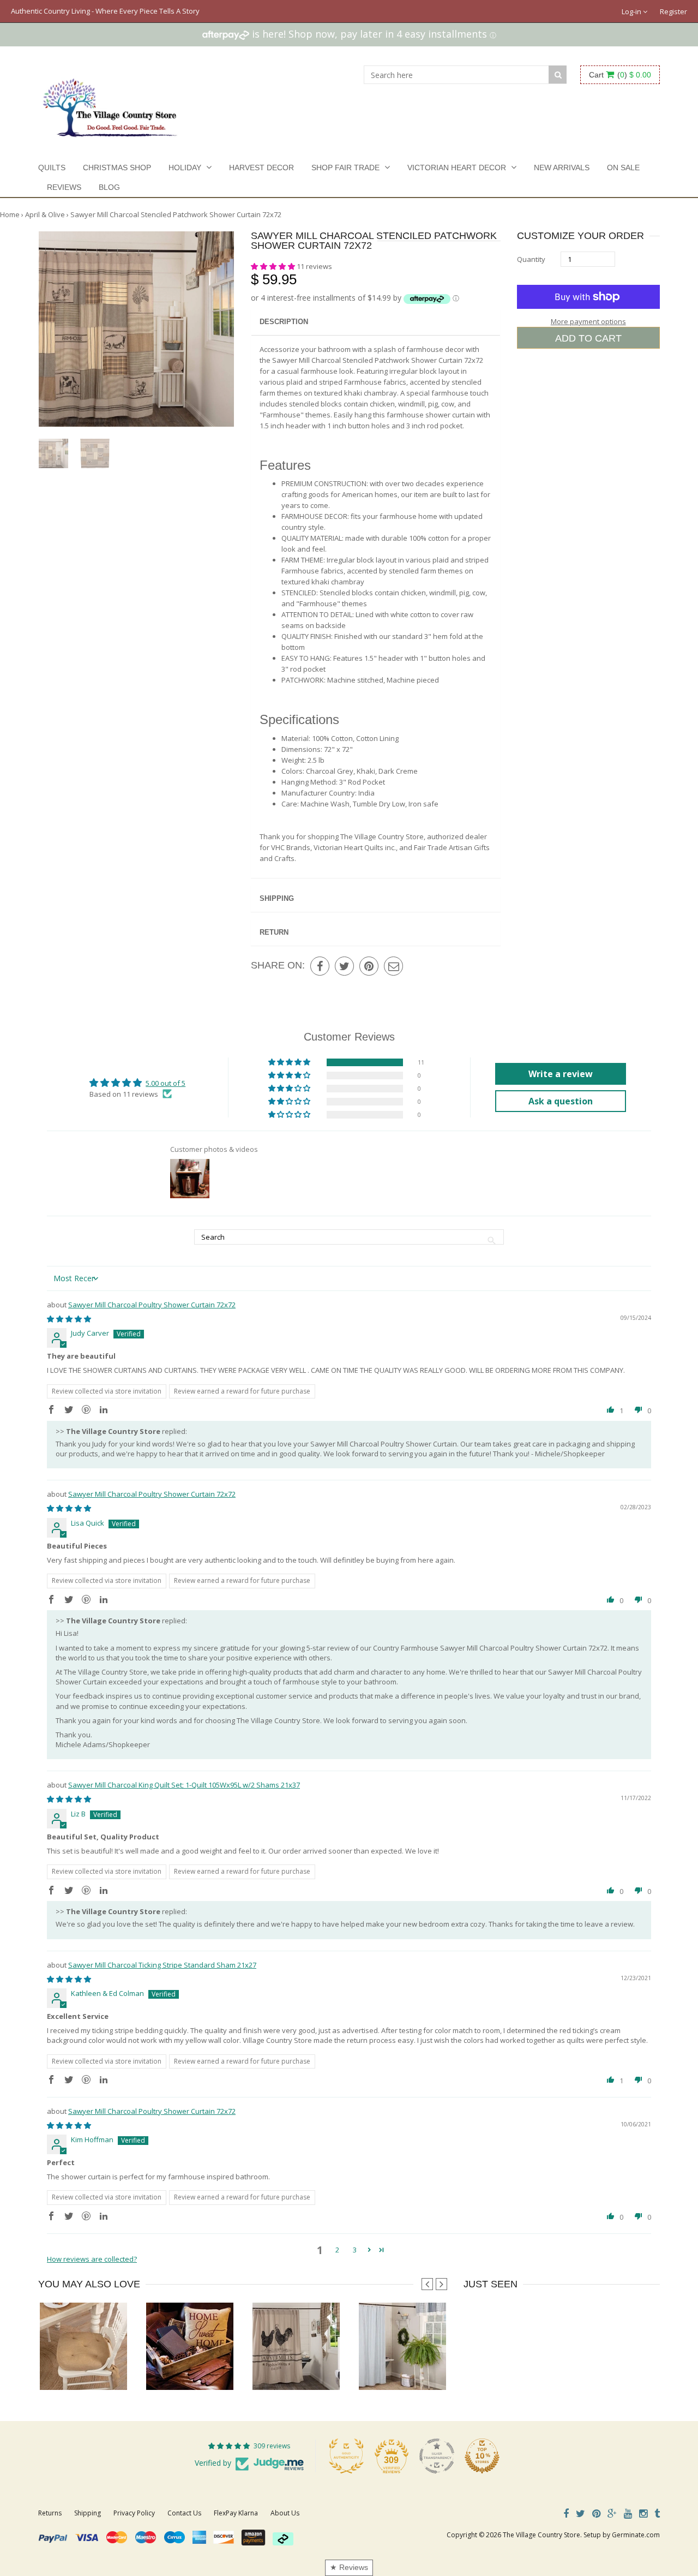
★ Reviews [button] (349, 2567)
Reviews (64, 187)
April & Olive (45, 214)
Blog (109, 187)
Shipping (277, 898)
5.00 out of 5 (166, 1083)
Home (10, 214)
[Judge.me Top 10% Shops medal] (482, 2456)
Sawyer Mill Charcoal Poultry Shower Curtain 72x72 (152, 1305)
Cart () (620, 75)
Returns (50, 2513)
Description (284, 322)
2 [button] (337, 2250)
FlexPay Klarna (236, 2513)
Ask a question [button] (561, 1101)
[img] (69, 1319)
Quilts (52, 168)
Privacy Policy (134, 2513)
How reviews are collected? (92, 2259)
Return (274, 932)
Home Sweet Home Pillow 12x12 (197, 2368)
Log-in (632, 11)
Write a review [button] (561, 1074)
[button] (274, 266)
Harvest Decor (261, 168)
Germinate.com (636, 2535)
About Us (285, 2513)
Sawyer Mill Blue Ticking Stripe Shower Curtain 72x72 (443, 2368)
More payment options (588, 321)
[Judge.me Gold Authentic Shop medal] (346, 2456)
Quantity (531, 259)
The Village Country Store (541, 2535)
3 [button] (355, 2250)
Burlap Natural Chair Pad (83, 2368)
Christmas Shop (117, 168)
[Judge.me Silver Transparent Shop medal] (437, 2456)
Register (673, 11)
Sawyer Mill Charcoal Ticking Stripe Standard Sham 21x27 (162, 1965)
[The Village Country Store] (110, 105)
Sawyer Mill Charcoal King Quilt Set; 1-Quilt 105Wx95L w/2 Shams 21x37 (184, 1785)
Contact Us (184, 2513)
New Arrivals (562, 168)
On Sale (623, 168)
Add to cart (588, 338)
